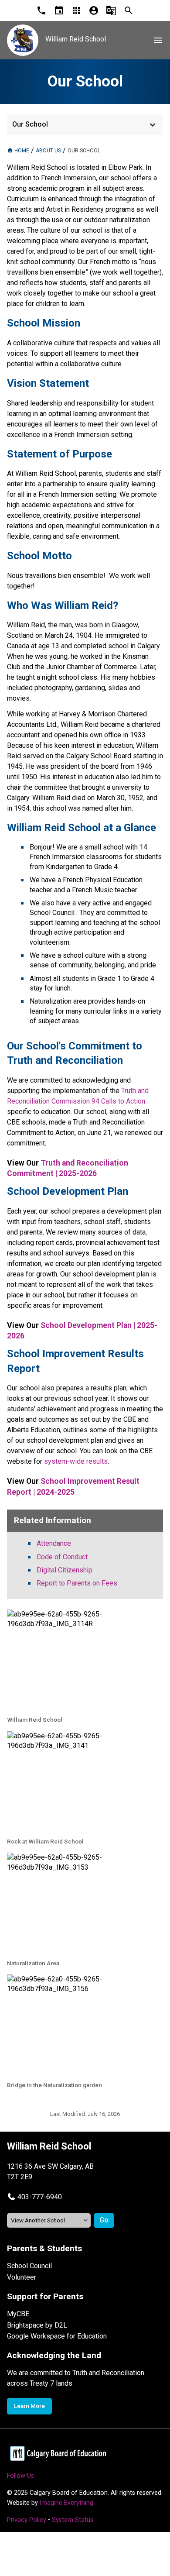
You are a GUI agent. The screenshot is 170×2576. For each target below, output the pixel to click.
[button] (34, 2197)
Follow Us (20, 2476)
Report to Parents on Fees (77, 1583)
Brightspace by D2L (37, 2325)
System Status (73, 2520)
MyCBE (18, 2314)
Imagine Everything (66, 2503)
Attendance (54, 1543)
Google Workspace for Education (57, 2336)
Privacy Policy (27, 2520)
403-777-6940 (40, 2197)
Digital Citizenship (65, 1570)
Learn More (29, 2406)
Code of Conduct (62, 1557)
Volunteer (22, 2277)
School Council (29, 2266)
